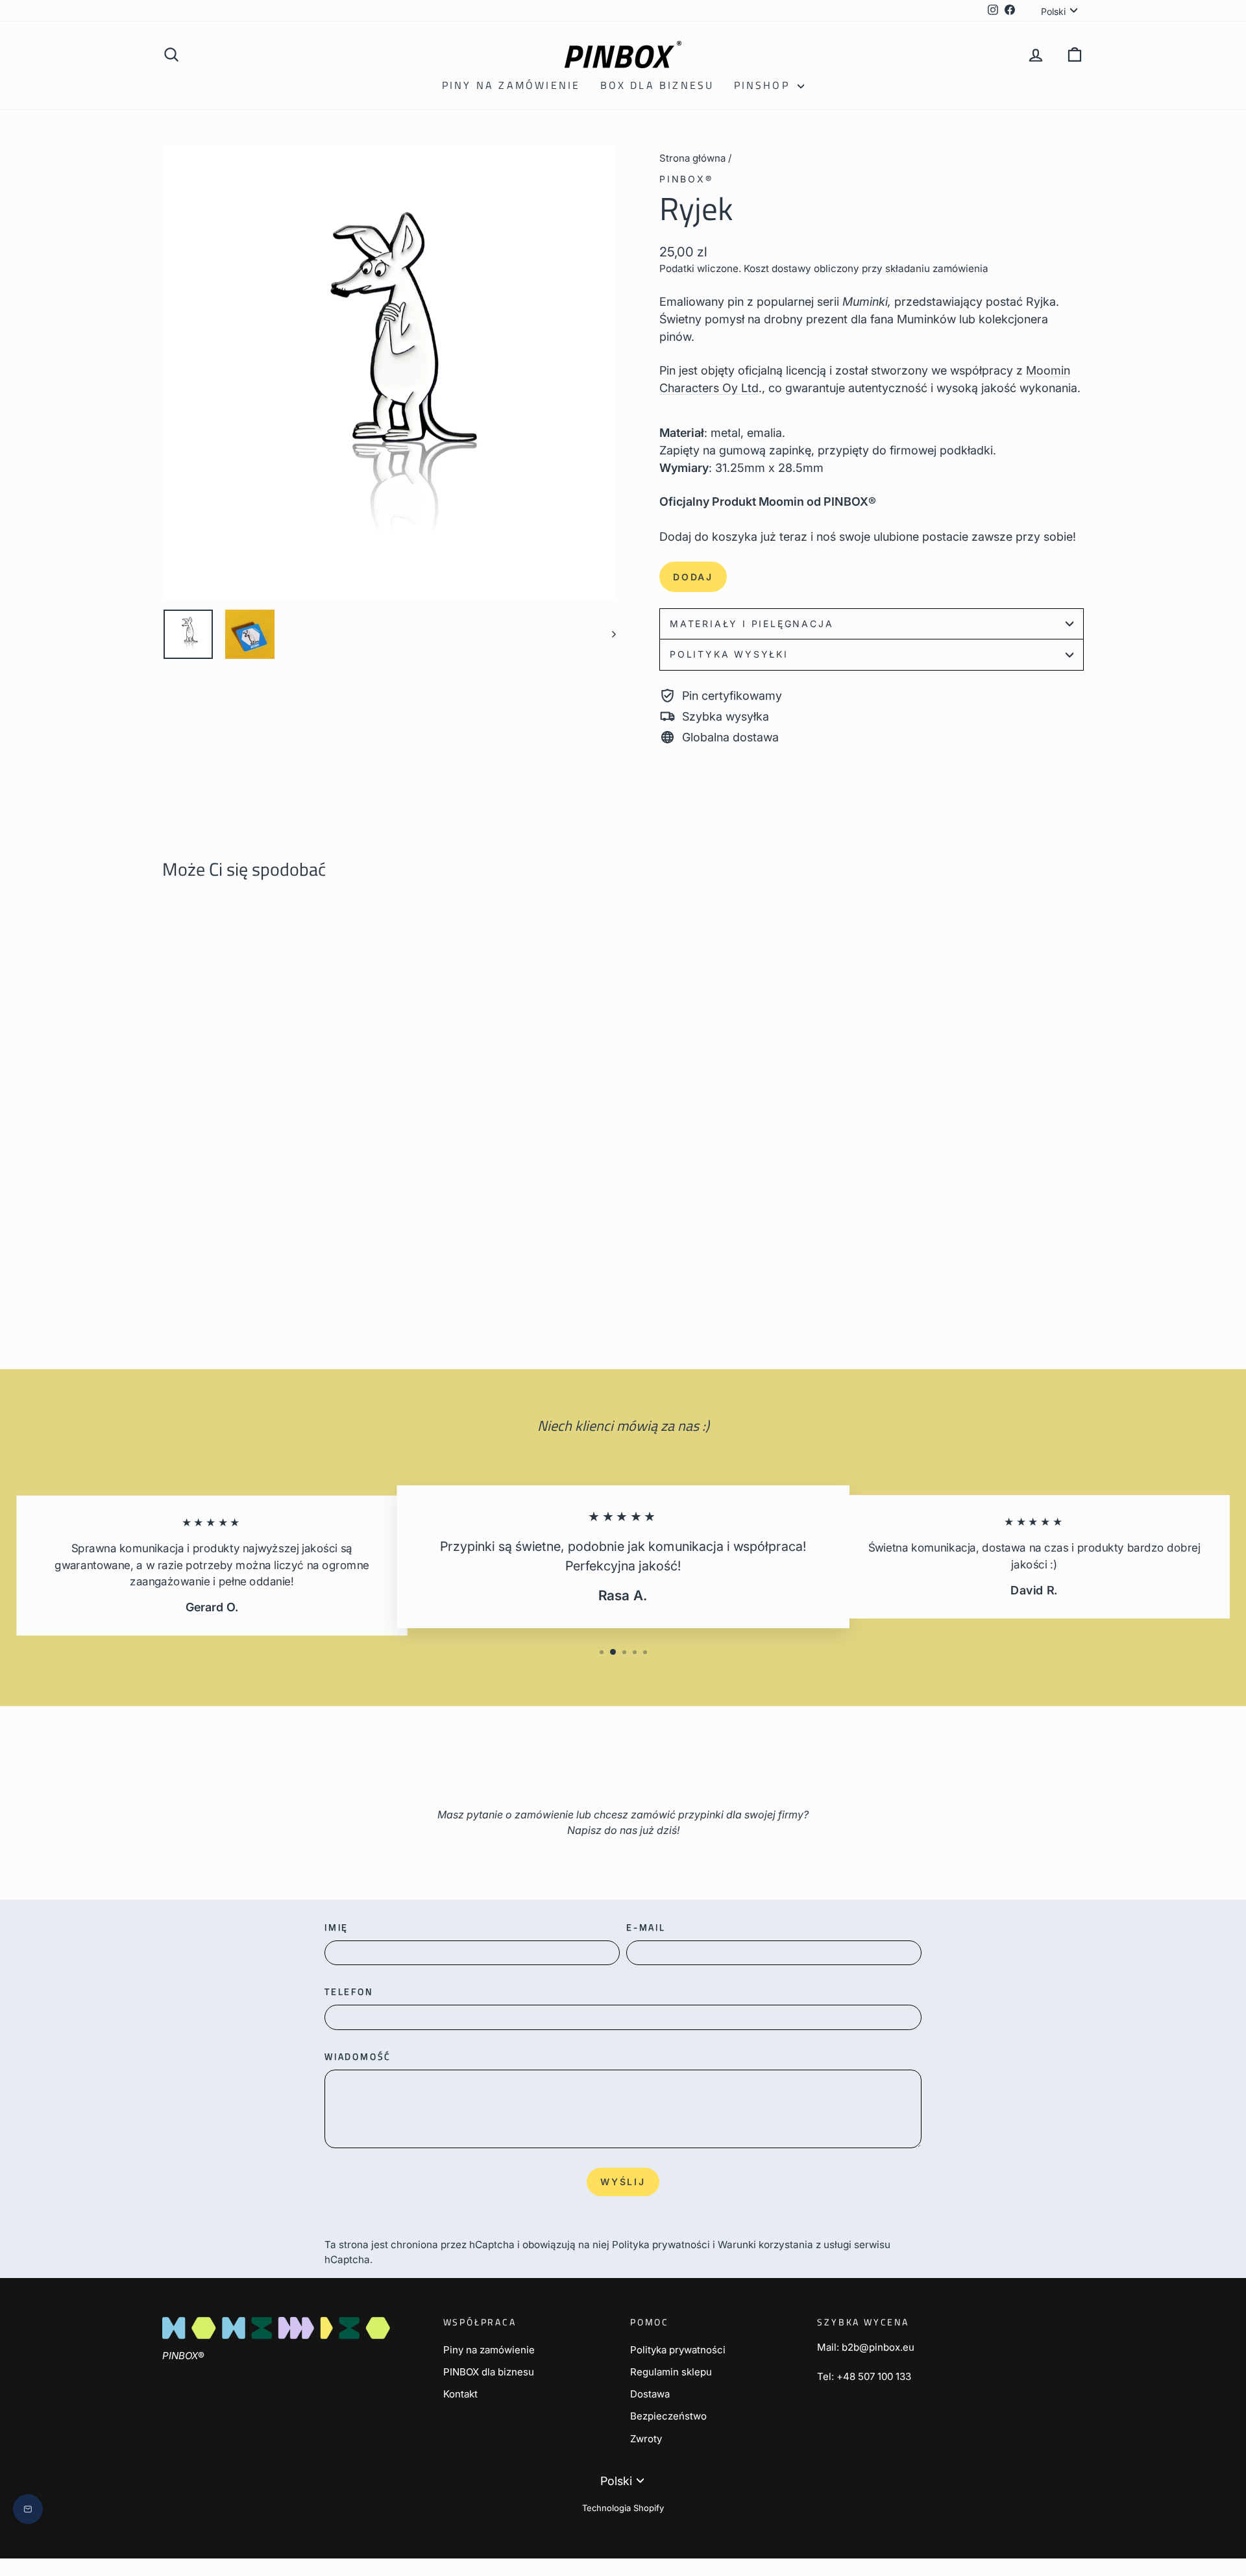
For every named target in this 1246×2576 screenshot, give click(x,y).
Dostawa (650, 2394)
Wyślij (623, 2182)
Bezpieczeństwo (668, 2416)
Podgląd (272, 1227)
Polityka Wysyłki (729, 654)
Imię (336, 1927)
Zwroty (646, 2439)
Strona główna (692, 158)
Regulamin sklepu (671, 2372)
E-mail (646, 1927)
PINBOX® (686, 179)
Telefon (349, 1991)
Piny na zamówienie (511, 85)
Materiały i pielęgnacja (751, 624)
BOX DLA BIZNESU (657, 85)
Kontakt (460, 2394)
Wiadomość (358, 2056)
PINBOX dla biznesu (489, 2372)
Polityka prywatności (661, 2245)
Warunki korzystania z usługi (786, 2245)
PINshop (764, 85)
